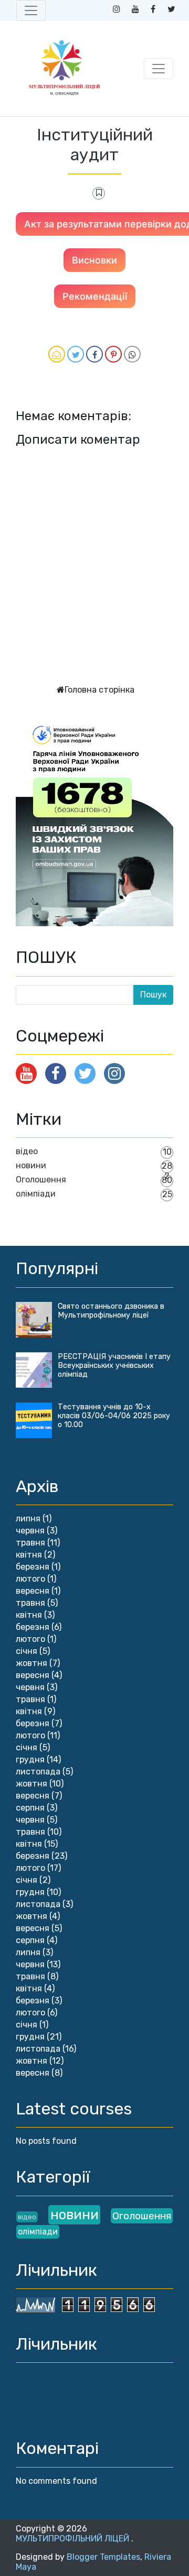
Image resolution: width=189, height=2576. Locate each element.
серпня (30, 1808)
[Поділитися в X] (76, 354)
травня (30, 1543)
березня (33, 1567)
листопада (38, 1772)
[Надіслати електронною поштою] (57, 354)
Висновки (94, 260)
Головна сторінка (99, 690)
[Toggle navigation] (31, 10)
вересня (33, 1591)
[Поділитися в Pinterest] (113, 354)
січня (27, 1651)
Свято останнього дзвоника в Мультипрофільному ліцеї (111, 1311)
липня (28, 1519)
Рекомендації (95, 296)
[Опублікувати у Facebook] (94, 354)
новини (31, 1165)
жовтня (31, 1663)
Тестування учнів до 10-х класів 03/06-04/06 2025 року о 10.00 (114, 1416)
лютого (30, 1579)
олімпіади (36, 1194)
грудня (30, 1760)
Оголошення (41, 1180)
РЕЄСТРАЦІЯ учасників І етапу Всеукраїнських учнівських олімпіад (114, 1366)
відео (27, 1151)
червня (30, 1531)
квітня (29, 1555)
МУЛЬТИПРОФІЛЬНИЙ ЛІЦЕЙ (73, 2539)
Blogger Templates (103, 2557)
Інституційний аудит (95, 145)
